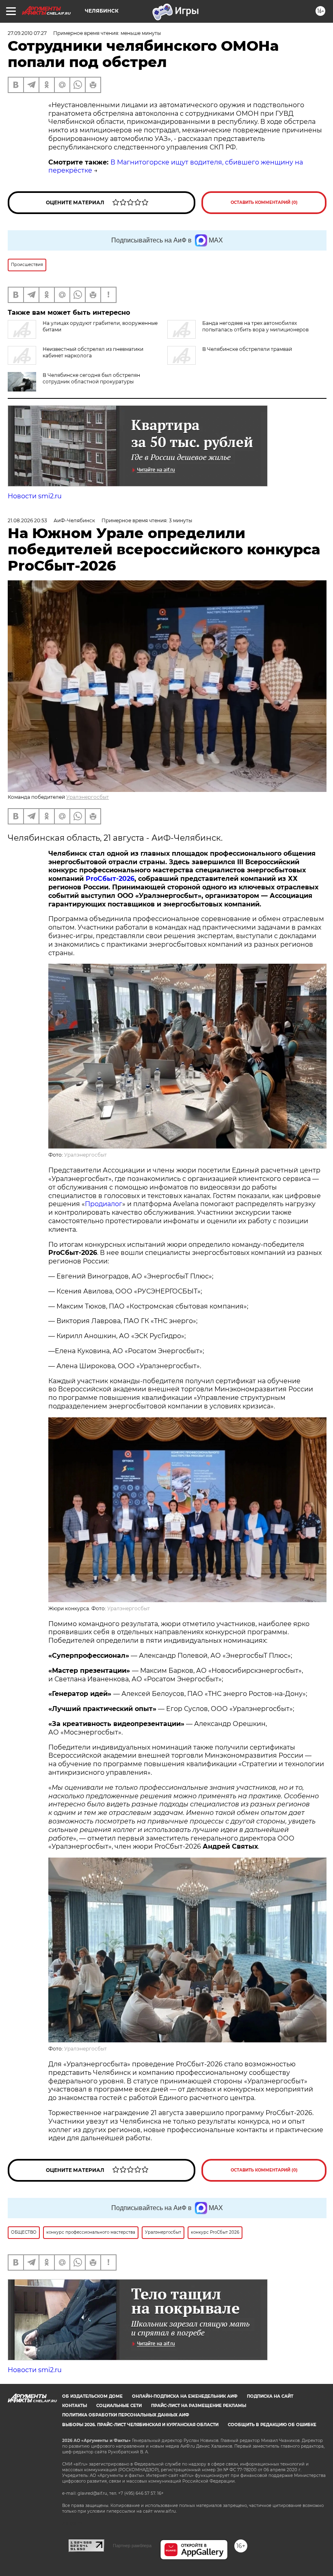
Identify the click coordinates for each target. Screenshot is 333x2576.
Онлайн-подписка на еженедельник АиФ (185, 2396)
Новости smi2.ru (35, 496)
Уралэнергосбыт (88, 797)
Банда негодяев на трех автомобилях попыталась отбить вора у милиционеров (255, 326)
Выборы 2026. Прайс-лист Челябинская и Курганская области (140, 2425)
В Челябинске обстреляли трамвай (247, 349)
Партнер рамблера (132, 2546)
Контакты (75, 2406)
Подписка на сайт (270, 2396)
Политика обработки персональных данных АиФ (126, 2415)
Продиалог (104, 1204)
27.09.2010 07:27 (27, 33)
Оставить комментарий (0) (264, 202)
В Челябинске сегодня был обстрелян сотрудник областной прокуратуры (91, 378)
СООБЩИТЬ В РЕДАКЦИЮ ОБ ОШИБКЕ (272, 2425)
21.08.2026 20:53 (27, 520)
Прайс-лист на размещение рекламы (199, 2406)
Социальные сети (119, 2406)
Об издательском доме (92, 2396)
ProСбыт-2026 (110, 879)
